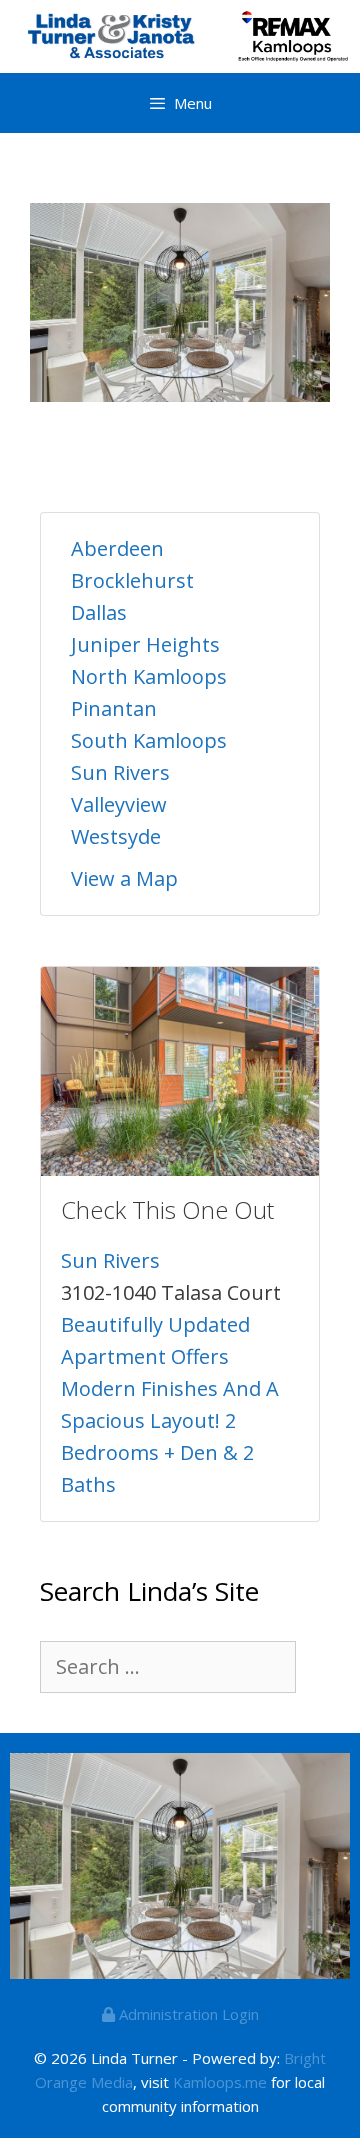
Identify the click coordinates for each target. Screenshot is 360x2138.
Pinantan (114, 708)
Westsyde (116, 836)
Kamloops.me (220, 2082)
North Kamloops (149, 676)
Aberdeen (117, 548)
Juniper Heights (145, 644)
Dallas (99, 612)
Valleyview (119, 804)
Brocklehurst (132, 580)
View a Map (124, 878)
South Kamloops (149, 740)
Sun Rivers (120, 772)
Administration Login (187, 2014)
